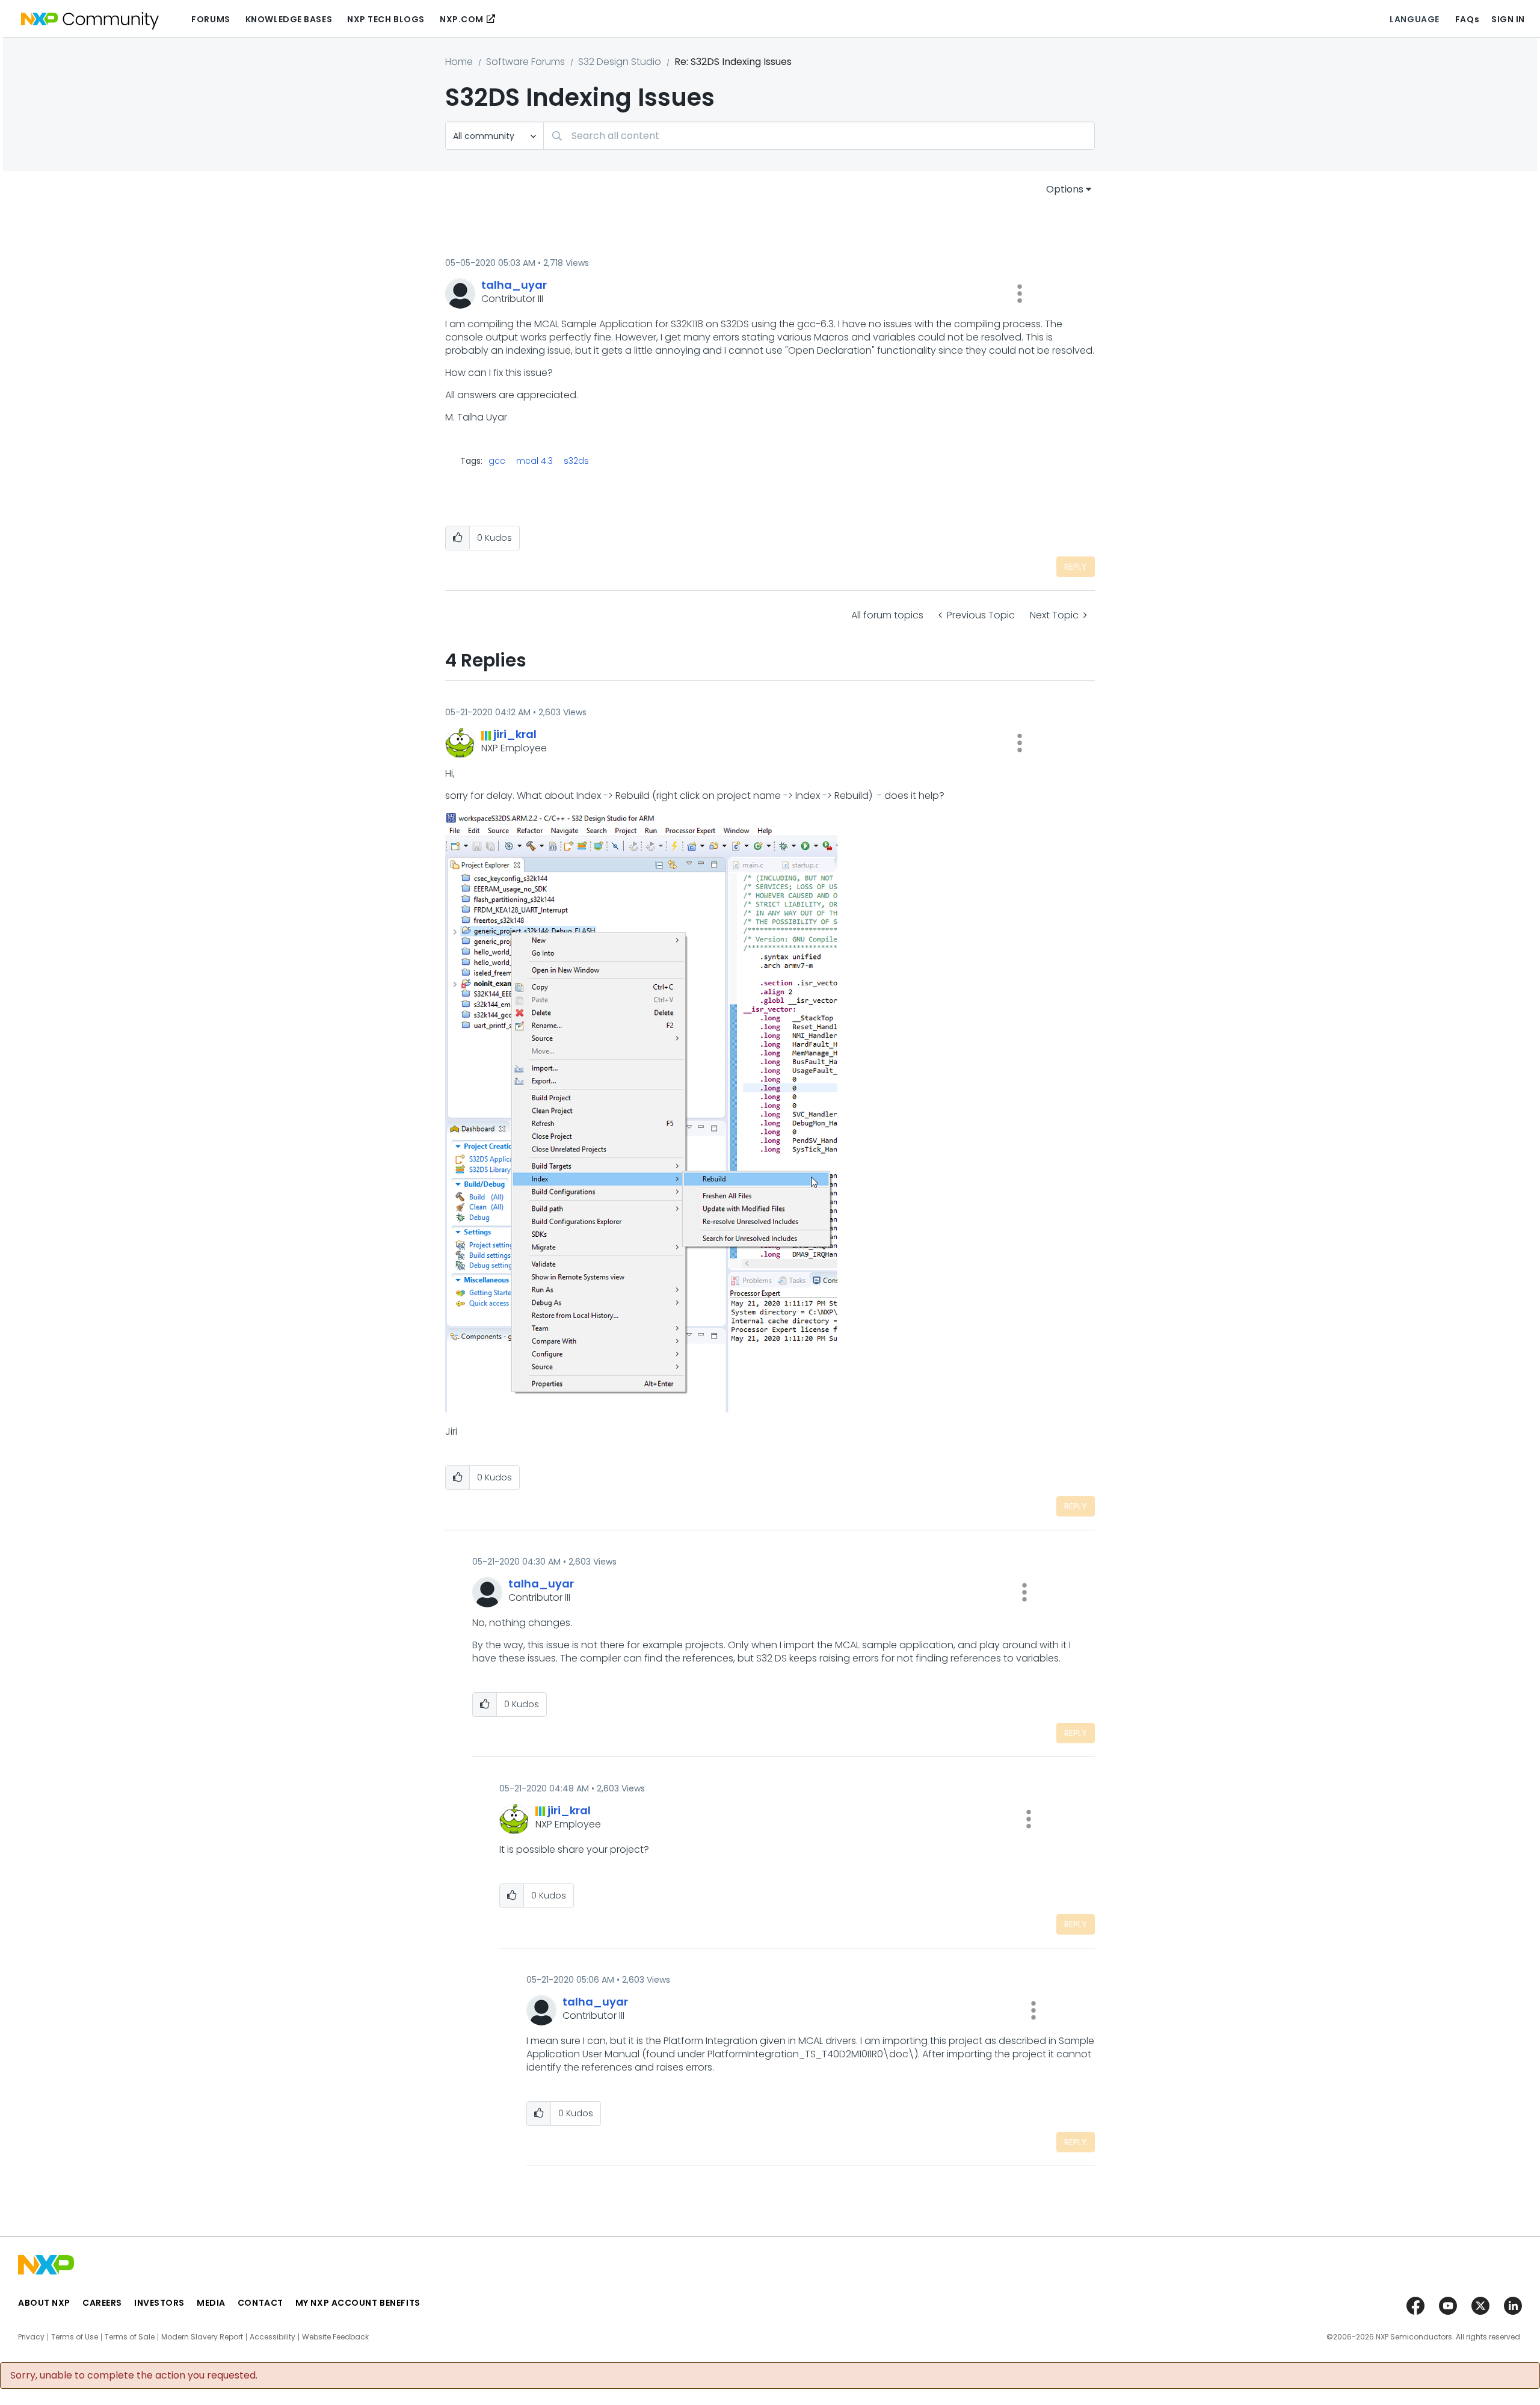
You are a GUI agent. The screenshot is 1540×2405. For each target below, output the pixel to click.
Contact (260, 2303)
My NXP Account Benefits (358, 2303)
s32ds (576, 461)
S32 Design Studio (620, 62)
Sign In (1508, 19)
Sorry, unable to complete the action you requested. (134, 2376)
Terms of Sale (130, 2337)
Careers (102, 2303)
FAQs (1467, 19)
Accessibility (273, 2337)
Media (211, 2303)
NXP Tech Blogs (386, 19)
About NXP (44, 2303)
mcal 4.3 (534, 461)
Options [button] (1065, 189)
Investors (159, 2303)
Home (459, 62)
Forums (211, 19)
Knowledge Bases (289, 19)
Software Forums (525, 62)
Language (1414, 19)
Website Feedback (335, 2337)
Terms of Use (75, 2337)
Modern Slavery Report (202, 2337)
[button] (1020, 294)
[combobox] (819, 136)
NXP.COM (462, 19)
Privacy (31, 2337)
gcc (497, 461)
